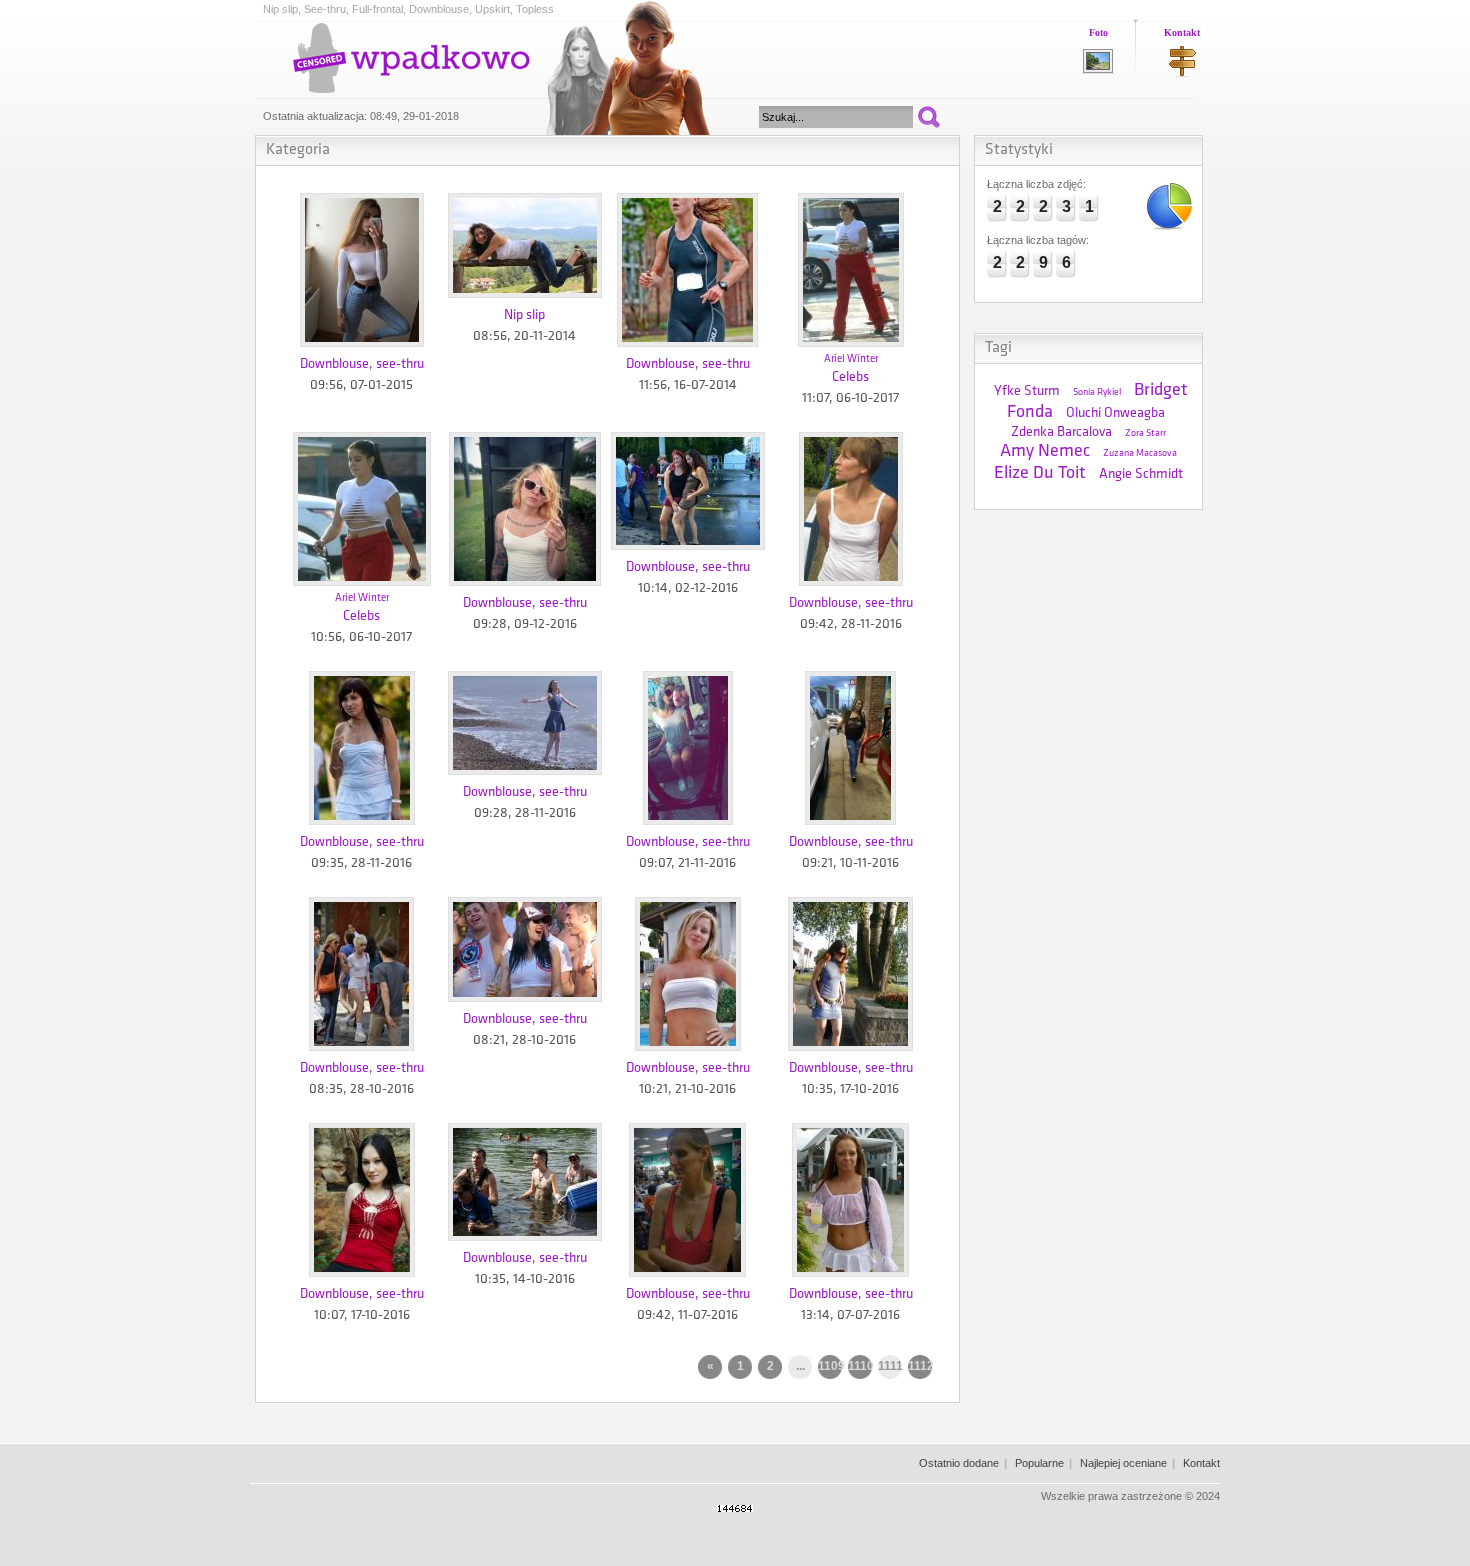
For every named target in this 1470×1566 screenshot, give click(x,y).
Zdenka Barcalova (1061, 432)
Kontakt (1182, 32)
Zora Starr (1145, 433)
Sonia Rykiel (1097, 392)
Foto (1098, 32)
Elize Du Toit (1040, 474)
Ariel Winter (851, 359)
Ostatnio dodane (959, 1463)
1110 (860, 1366)
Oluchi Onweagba (1115, 413)
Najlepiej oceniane (1123, 1463)
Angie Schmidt (1141, 474)
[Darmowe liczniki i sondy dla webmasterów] (735, 1508)
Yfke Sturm (1027, 391)
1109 (830, 1366)
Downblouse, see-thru (362, 364)
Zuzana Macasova (1140, 453)
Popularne (1039, 1463)
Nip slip (524, 315)
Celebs (850, 377)
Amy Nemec (1045, 452)
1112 (920, 1366)
